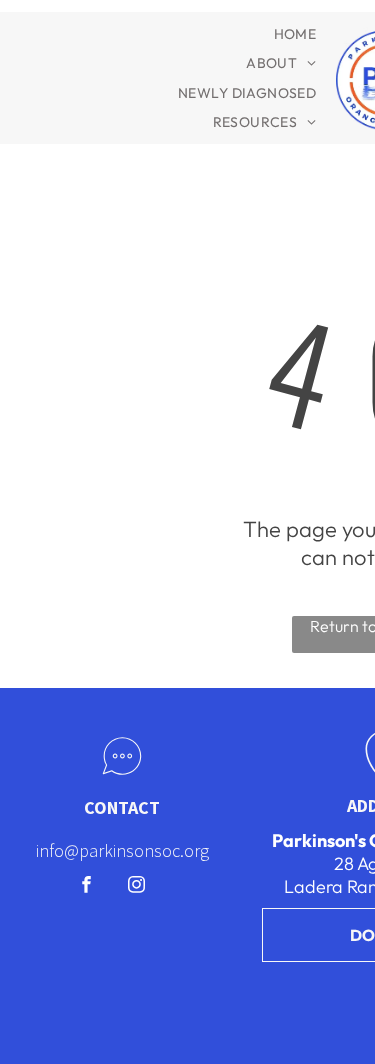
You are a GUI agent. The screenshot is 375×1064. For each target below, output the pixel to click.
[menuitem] (295, 34)
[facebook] (86, 887)
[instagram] (136, 887)
